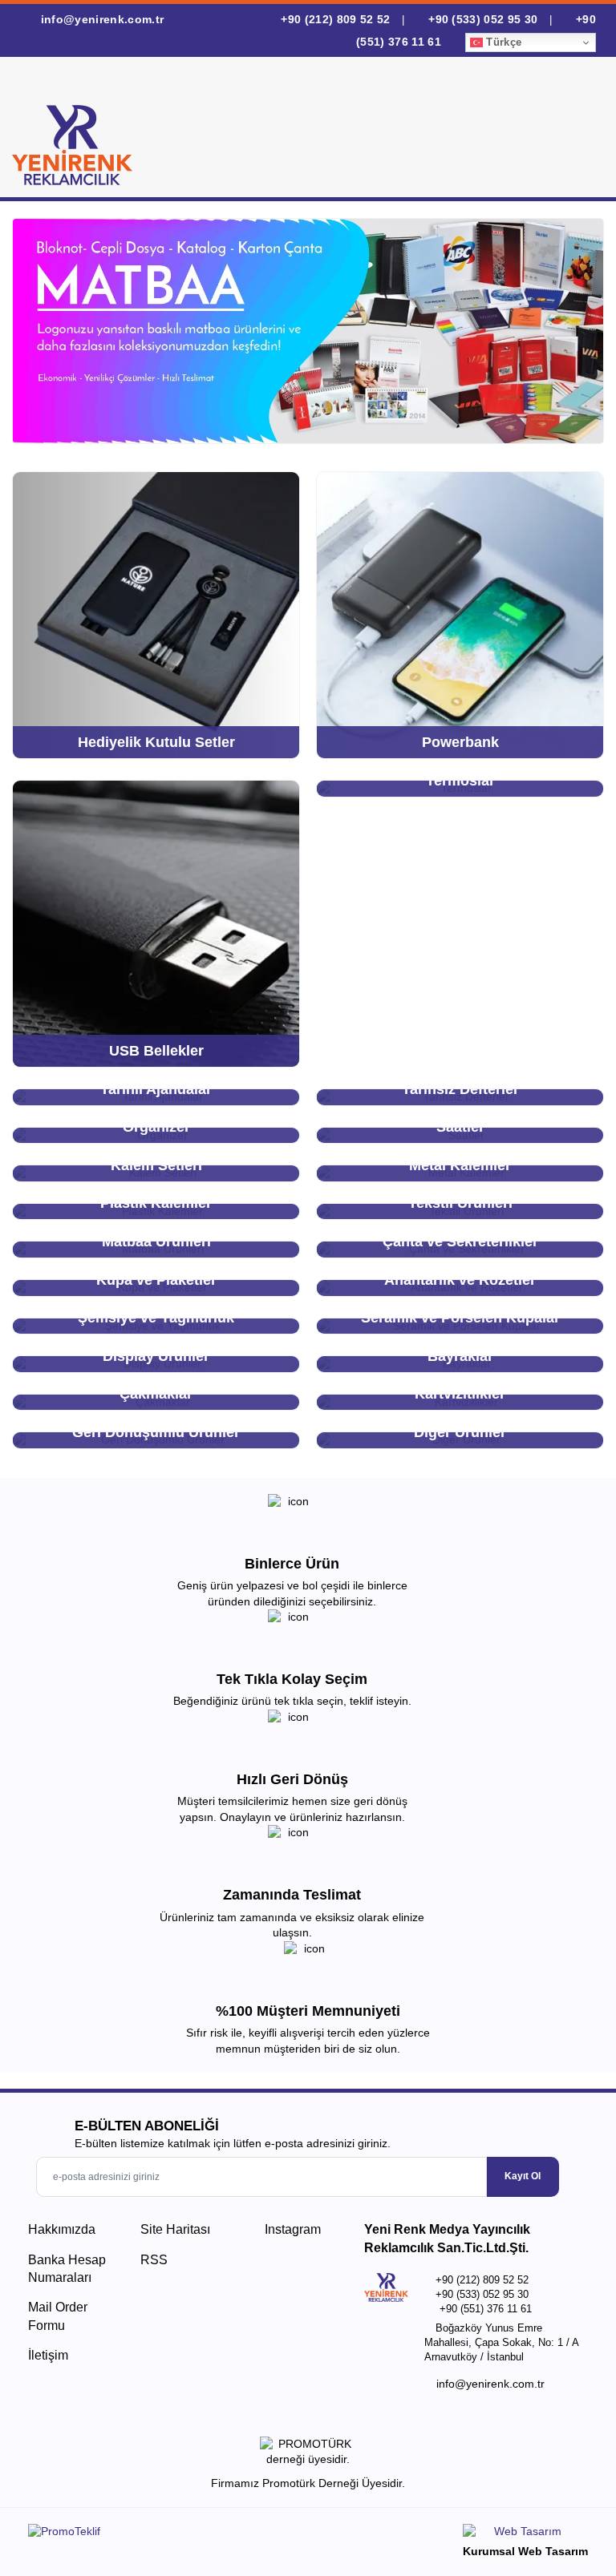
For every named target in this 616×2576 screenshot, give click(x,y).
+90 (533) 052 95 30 (483, 19)
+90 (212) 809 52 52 (336, 19)
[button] (575, 131)
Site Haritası (175, 2229)
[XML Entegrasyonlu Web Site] (164, 2534)
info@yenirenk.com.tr (100, 19)
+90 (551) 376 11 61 (486, 2309)
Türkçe (502, 42)
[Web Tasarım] (525, 2534)
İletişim (48, 2355)
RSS (154, 2260)
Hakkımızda (62, 2229)
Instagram (291, 2229)
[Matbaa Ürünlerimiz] (308, 331)
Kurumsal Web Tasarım (525, 2551)
